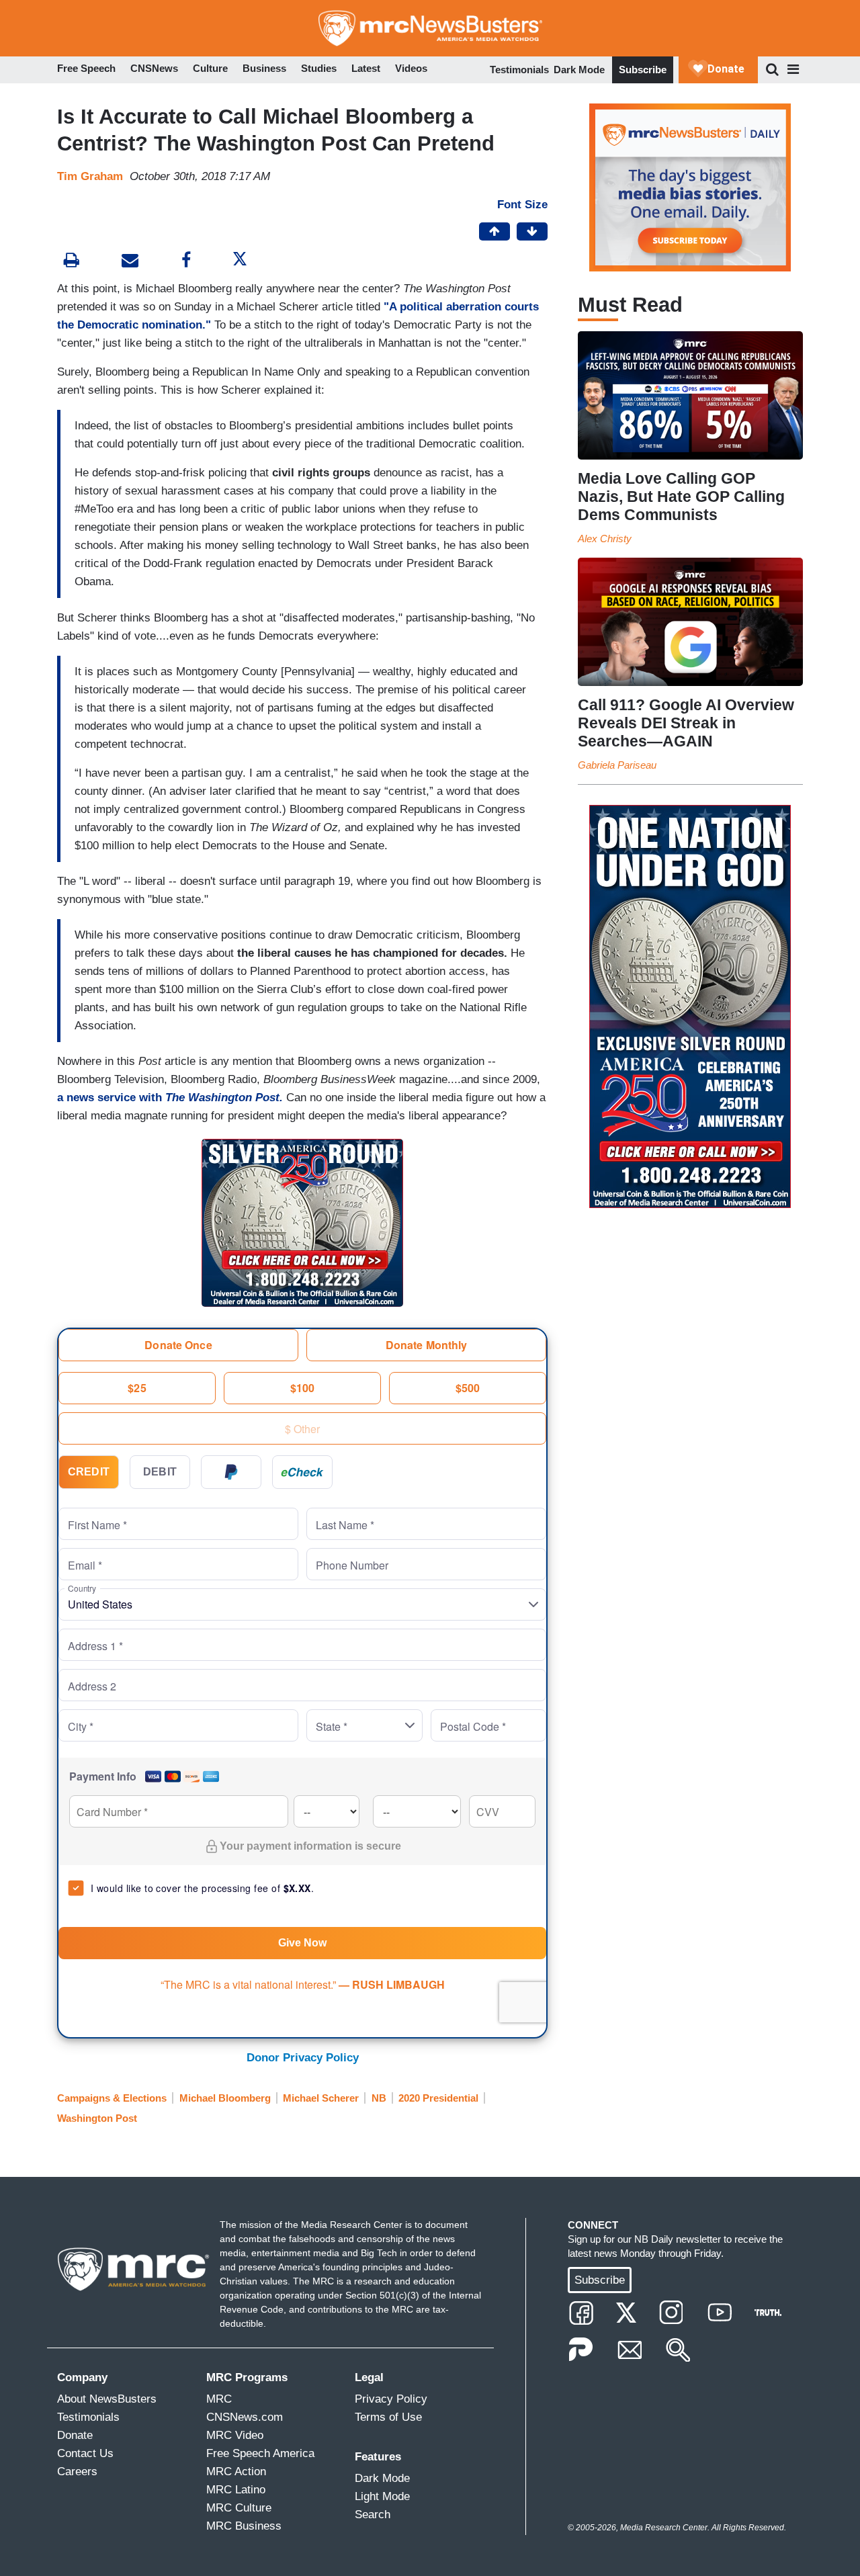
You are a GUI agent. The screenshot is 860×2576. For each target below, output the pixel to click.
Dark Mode (579, 70)
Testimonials (519, 70)
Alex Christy (605, 539)
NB (379, 2098)
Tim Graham (90, 176)
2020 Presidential (438, 2098)
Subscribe (643, 70)
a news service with (172, 1098)
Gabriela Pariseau (617, 765)
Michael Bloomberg (225, 2098)
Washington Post (97, 2118)
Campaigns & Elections (112, 2098)
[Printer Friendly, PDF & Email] (130, 262)
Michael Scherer (321, 2098)
